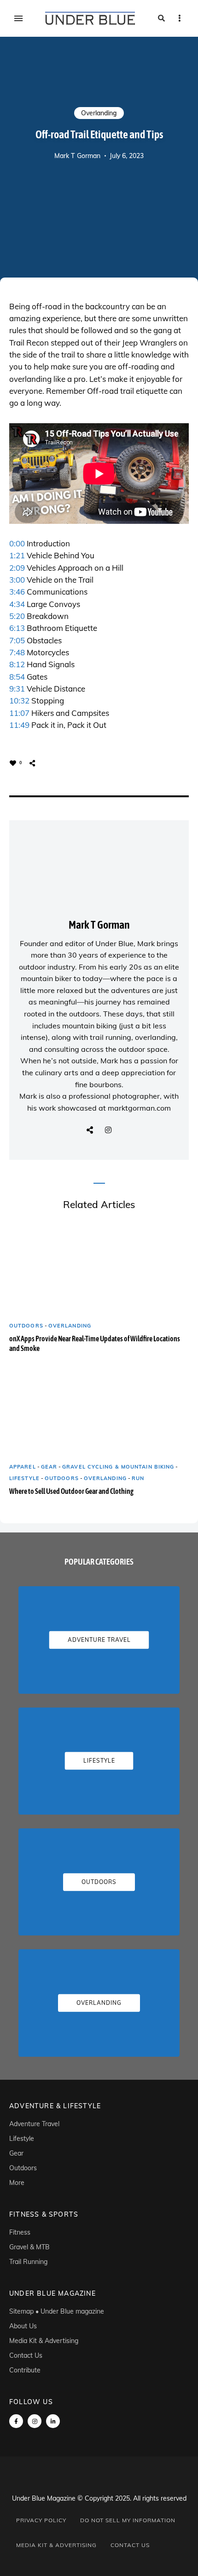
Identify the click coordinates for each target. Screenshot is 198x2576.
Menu (18, 18)
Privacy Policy (41, 2520)
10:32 (19, 701)
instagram (35, 2421)
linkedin (53, 2421)
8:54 (17, 677)
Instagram (108, 1130)
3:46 (17, 592)
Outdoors (26, 1326)
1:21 (17, 555)
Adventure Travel (34, 2124)
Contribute (25, 2370)
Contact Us (26, 2355)
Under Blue (114, 943)
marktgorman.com (139, 1108)
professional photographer (114, 1096)
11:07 (19, 713)
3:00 (17, 580)
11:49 (19, 725)
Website (90, 1130)
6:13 (17, 628)
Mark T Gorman (77, 156)
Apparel (23, 1467)
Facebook (16, 2421)
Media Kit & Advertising (44, 2341)
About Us (23, 2326)
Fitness (20, 2232)
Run (138, 1478)
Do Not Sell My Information (128, 2520)
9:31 (17, 689)
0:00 (17, 543)
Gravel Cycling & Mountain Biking (118, 1467)
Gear (49, 1467)
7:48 (17, 652)
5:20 (17, 616)
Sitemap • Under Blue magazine (57, 2311)
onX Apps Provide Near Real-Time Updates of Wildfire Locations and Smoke (95, 1343)
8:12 (17, 664)
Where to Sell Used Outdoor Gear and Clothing (71, 1491)
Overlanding (99, 113)
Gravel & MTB (29, 2247)
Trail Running (28, 2262)
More (17, 2183)
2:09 (17, 568)
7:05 (17, 640)
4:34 (17, 604)
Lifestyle (24, 1478)
